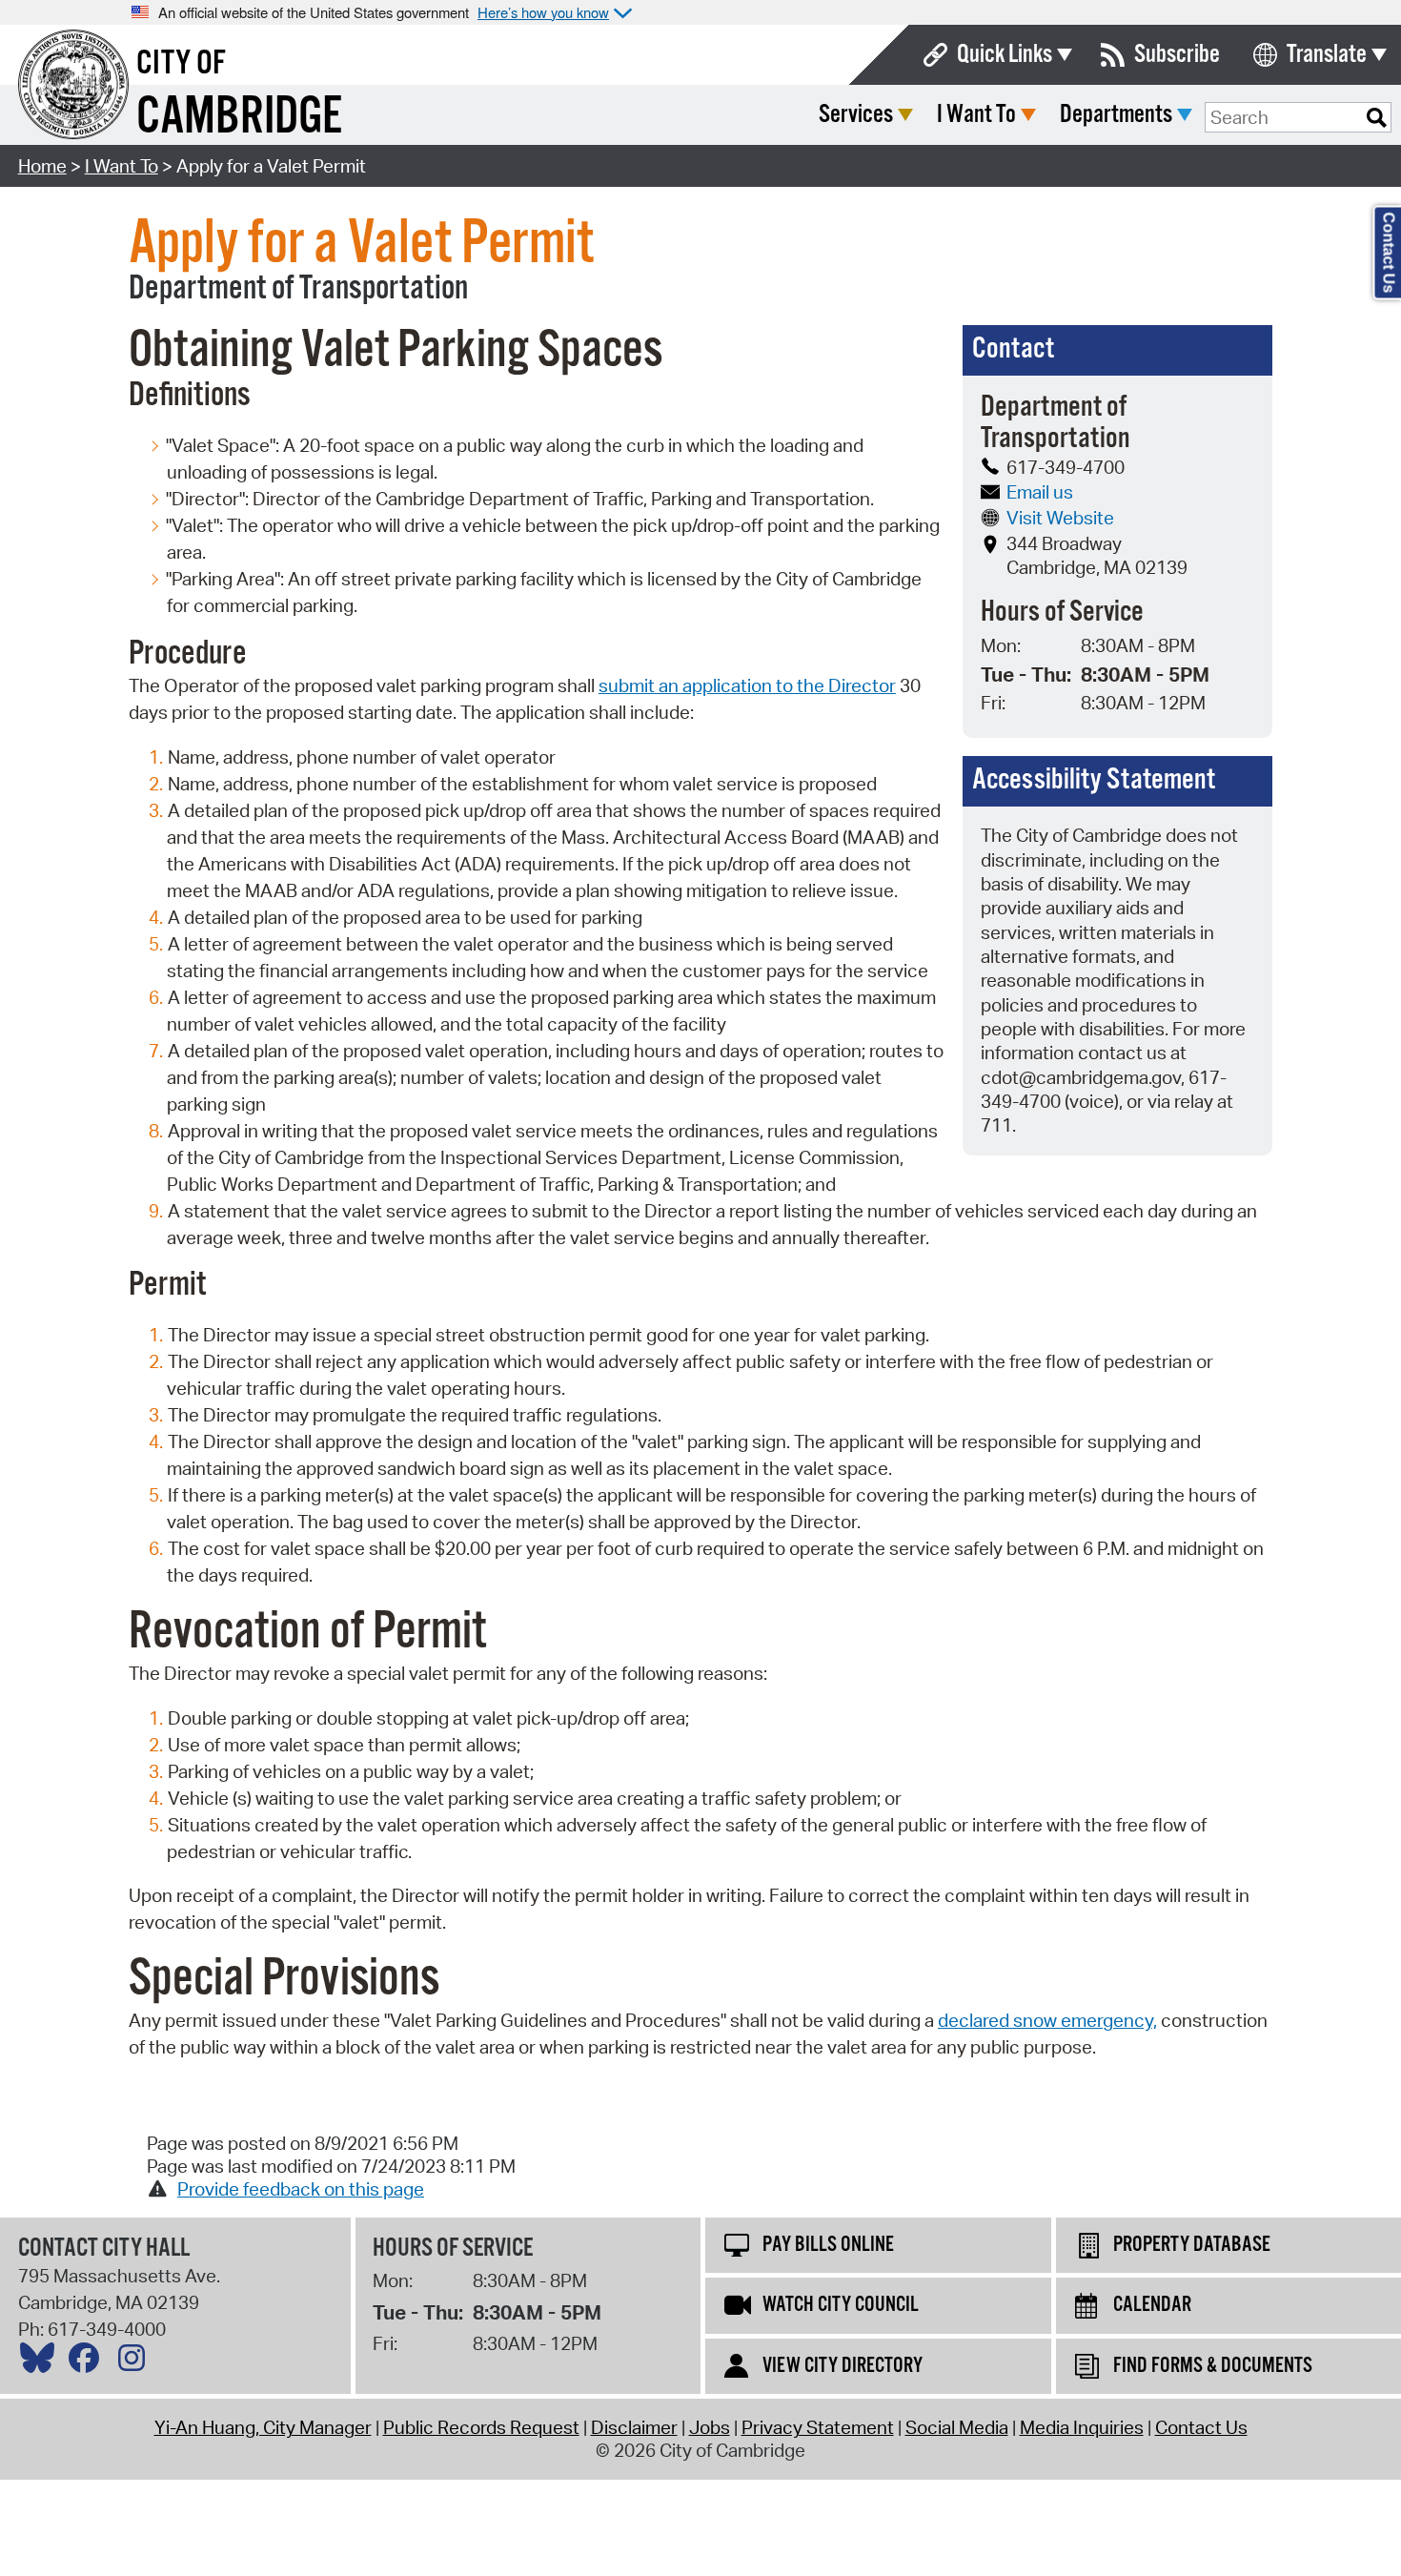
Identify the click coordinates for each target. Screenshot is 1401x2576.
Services (856, 115)
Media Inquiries (1082, 2427)
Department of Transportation (298, 289)
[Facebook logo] (89, 2362)
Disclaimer (634, 2427)
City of (181, 64)
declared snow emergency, (1047, 2020)
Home (42, 166)
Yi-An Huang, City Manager (263, 2427)
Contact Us (1201, 2427)
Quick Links (1005, 55)
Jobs (710, 2427)
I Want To (976, 115)
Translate (1327, 55)
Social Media (957, 2427)
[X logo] (42, 2362)
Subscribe (1177, 55)
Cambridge (239, 118)
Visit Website (1060, 518)
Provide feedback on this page (301, 2189)
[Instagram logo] (136, 2362)
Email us (1040, 492)
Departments (1116, 115)
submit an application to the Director (747, 685)
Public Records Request (481, 2427)
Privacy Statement (818, 2427)
